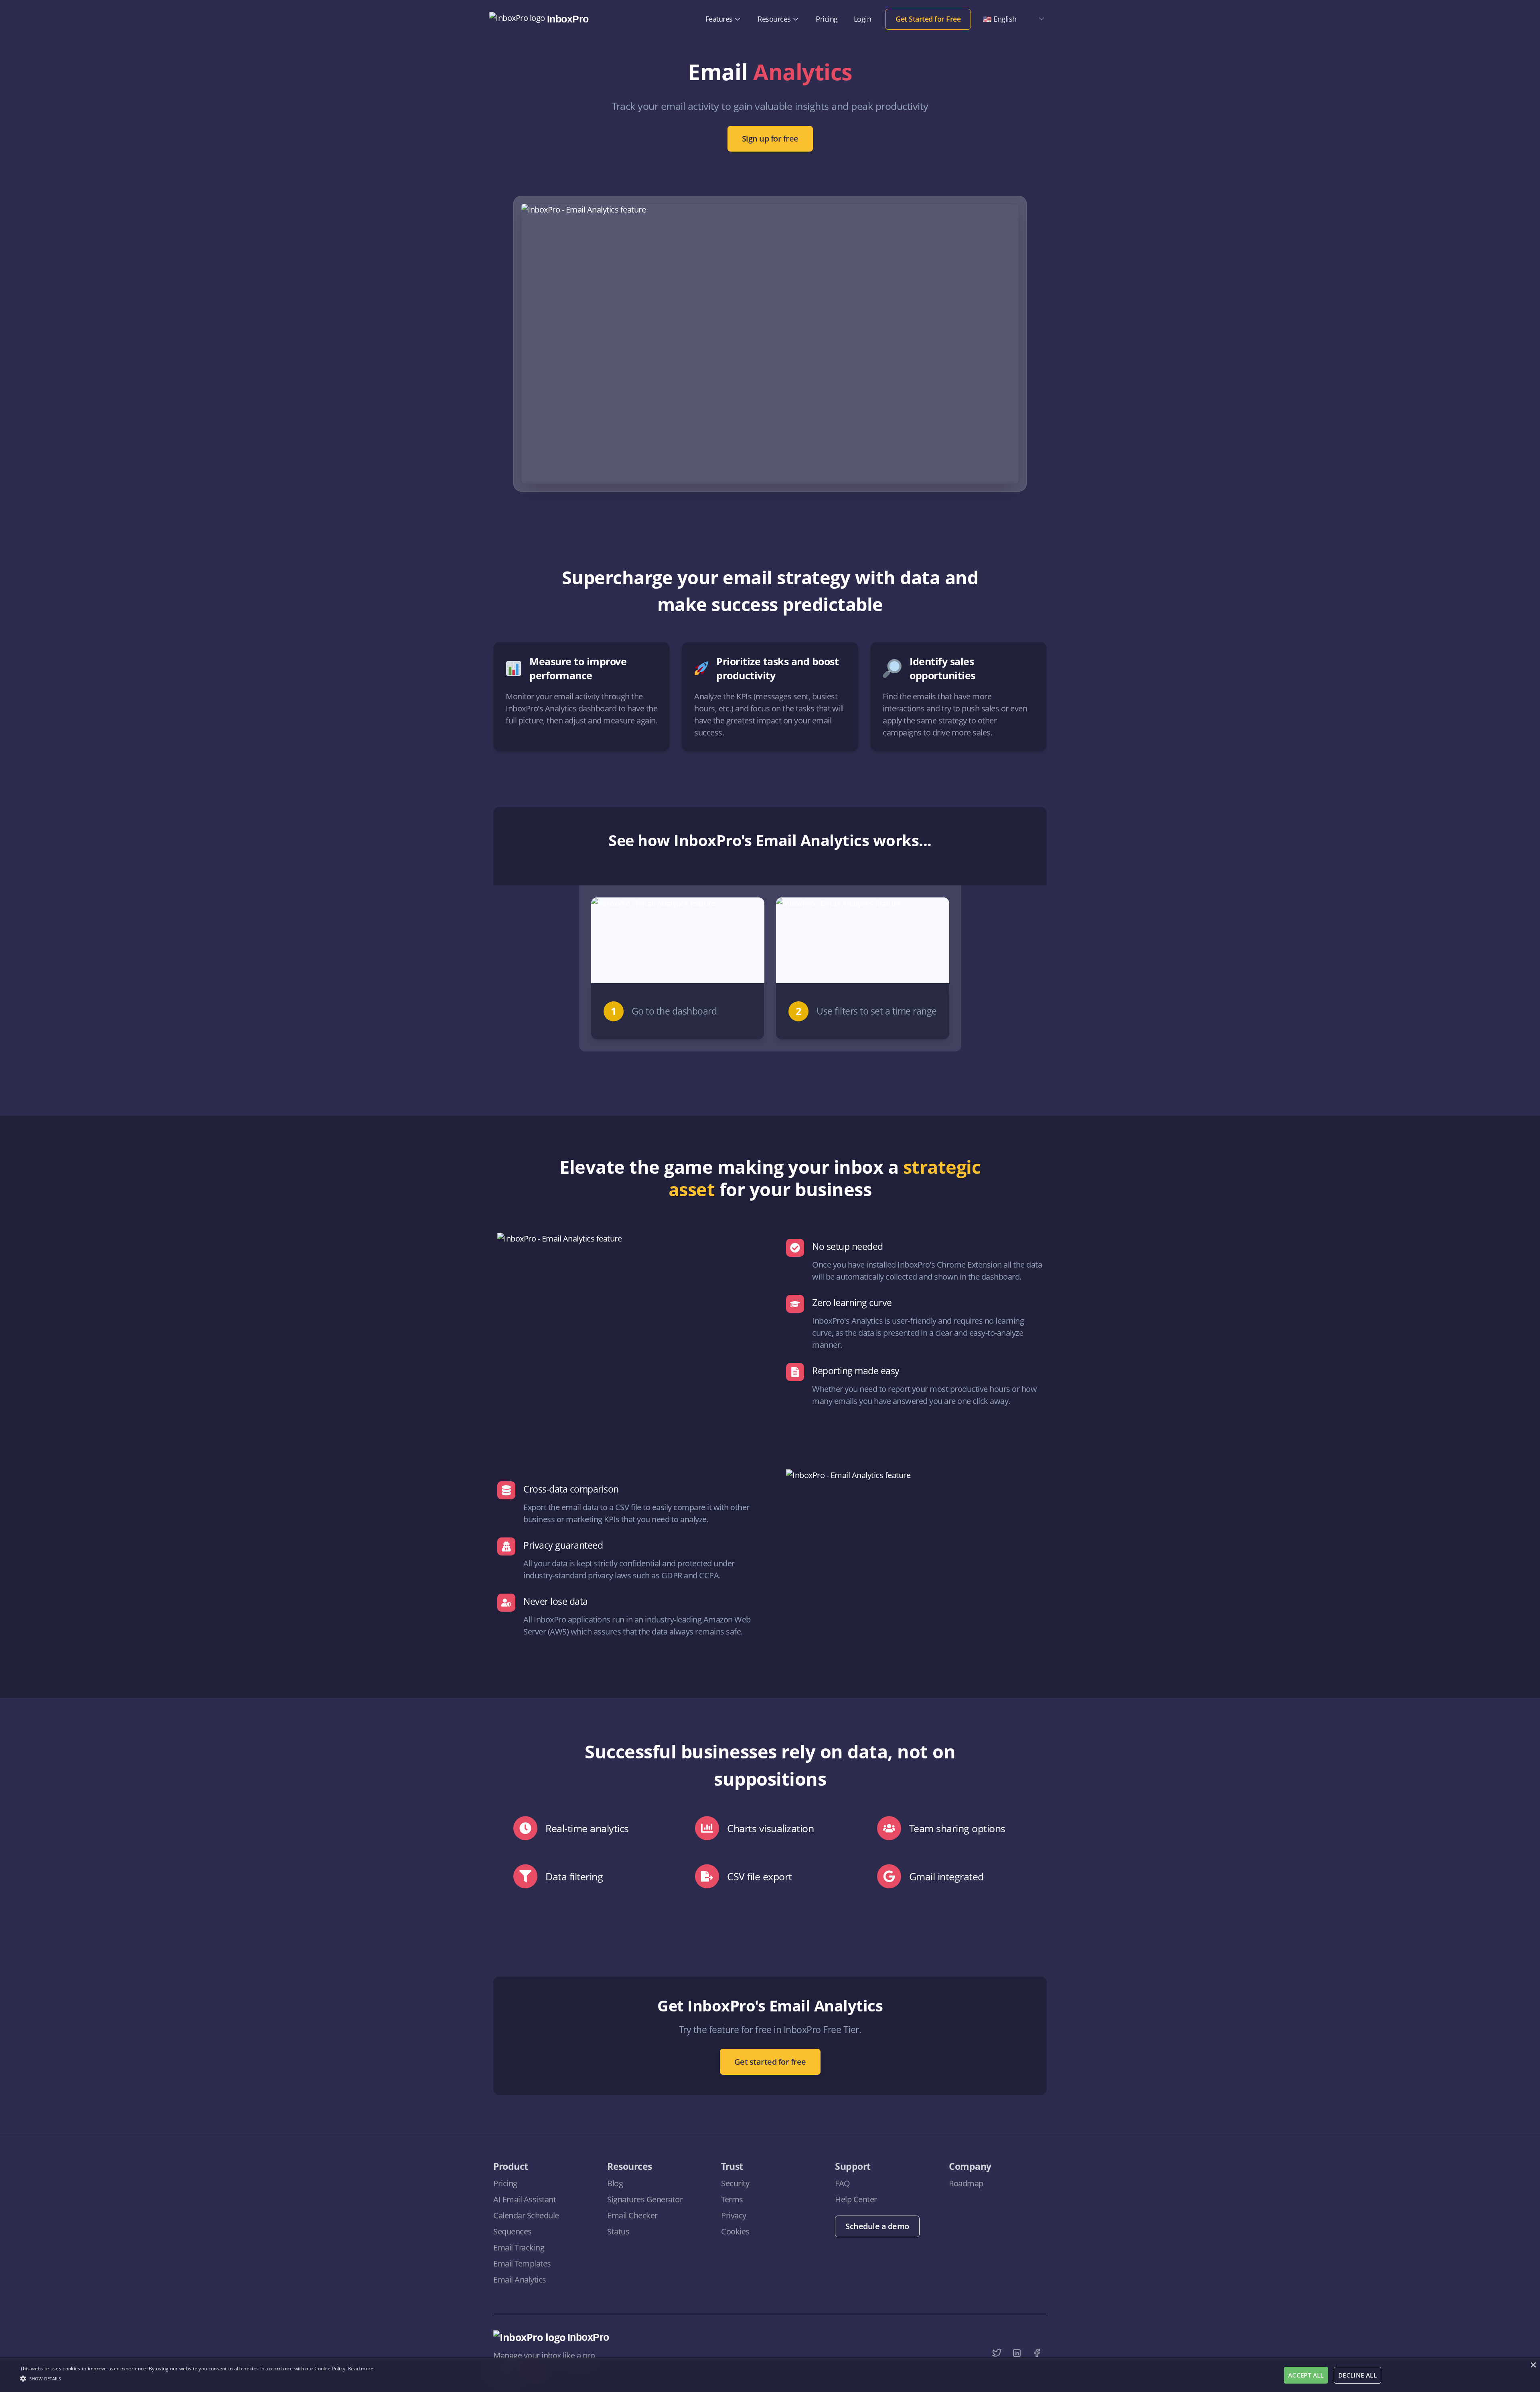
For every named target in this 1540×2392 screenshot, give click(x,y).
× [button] (1533, 2365)
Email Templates (522, 2263)
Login (863, 19)
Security (735, 2183)
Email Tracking (519, 2247)
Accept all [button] (1306, 2375)
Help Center (856, 2199)
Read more (361, 2369)
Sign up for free (770, 139)
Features (719, 19)
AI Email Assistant (525, 2199)
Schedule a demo (877, 2226)
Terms (732, 2199)
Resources (774, 19)
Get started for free (770, 2062)
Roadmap (966, 2183)
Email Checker (632, 2215)
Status (618, 2231)
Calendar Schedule (526, 2215)
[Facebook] (1037, 2353)
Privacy (734, 2215)
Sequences (513, 2231)
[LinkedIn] (1017, 2353)
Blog (615, 2183)
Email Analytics (520, 2280)
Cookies (735, 2231)
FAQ (843, 2183)
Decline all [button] (1358, 2375)
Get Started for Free (928, 19)
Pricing (827, 19)
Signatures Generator (645, 2199)
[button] (197, 2378)
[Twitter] (997, 2353)
